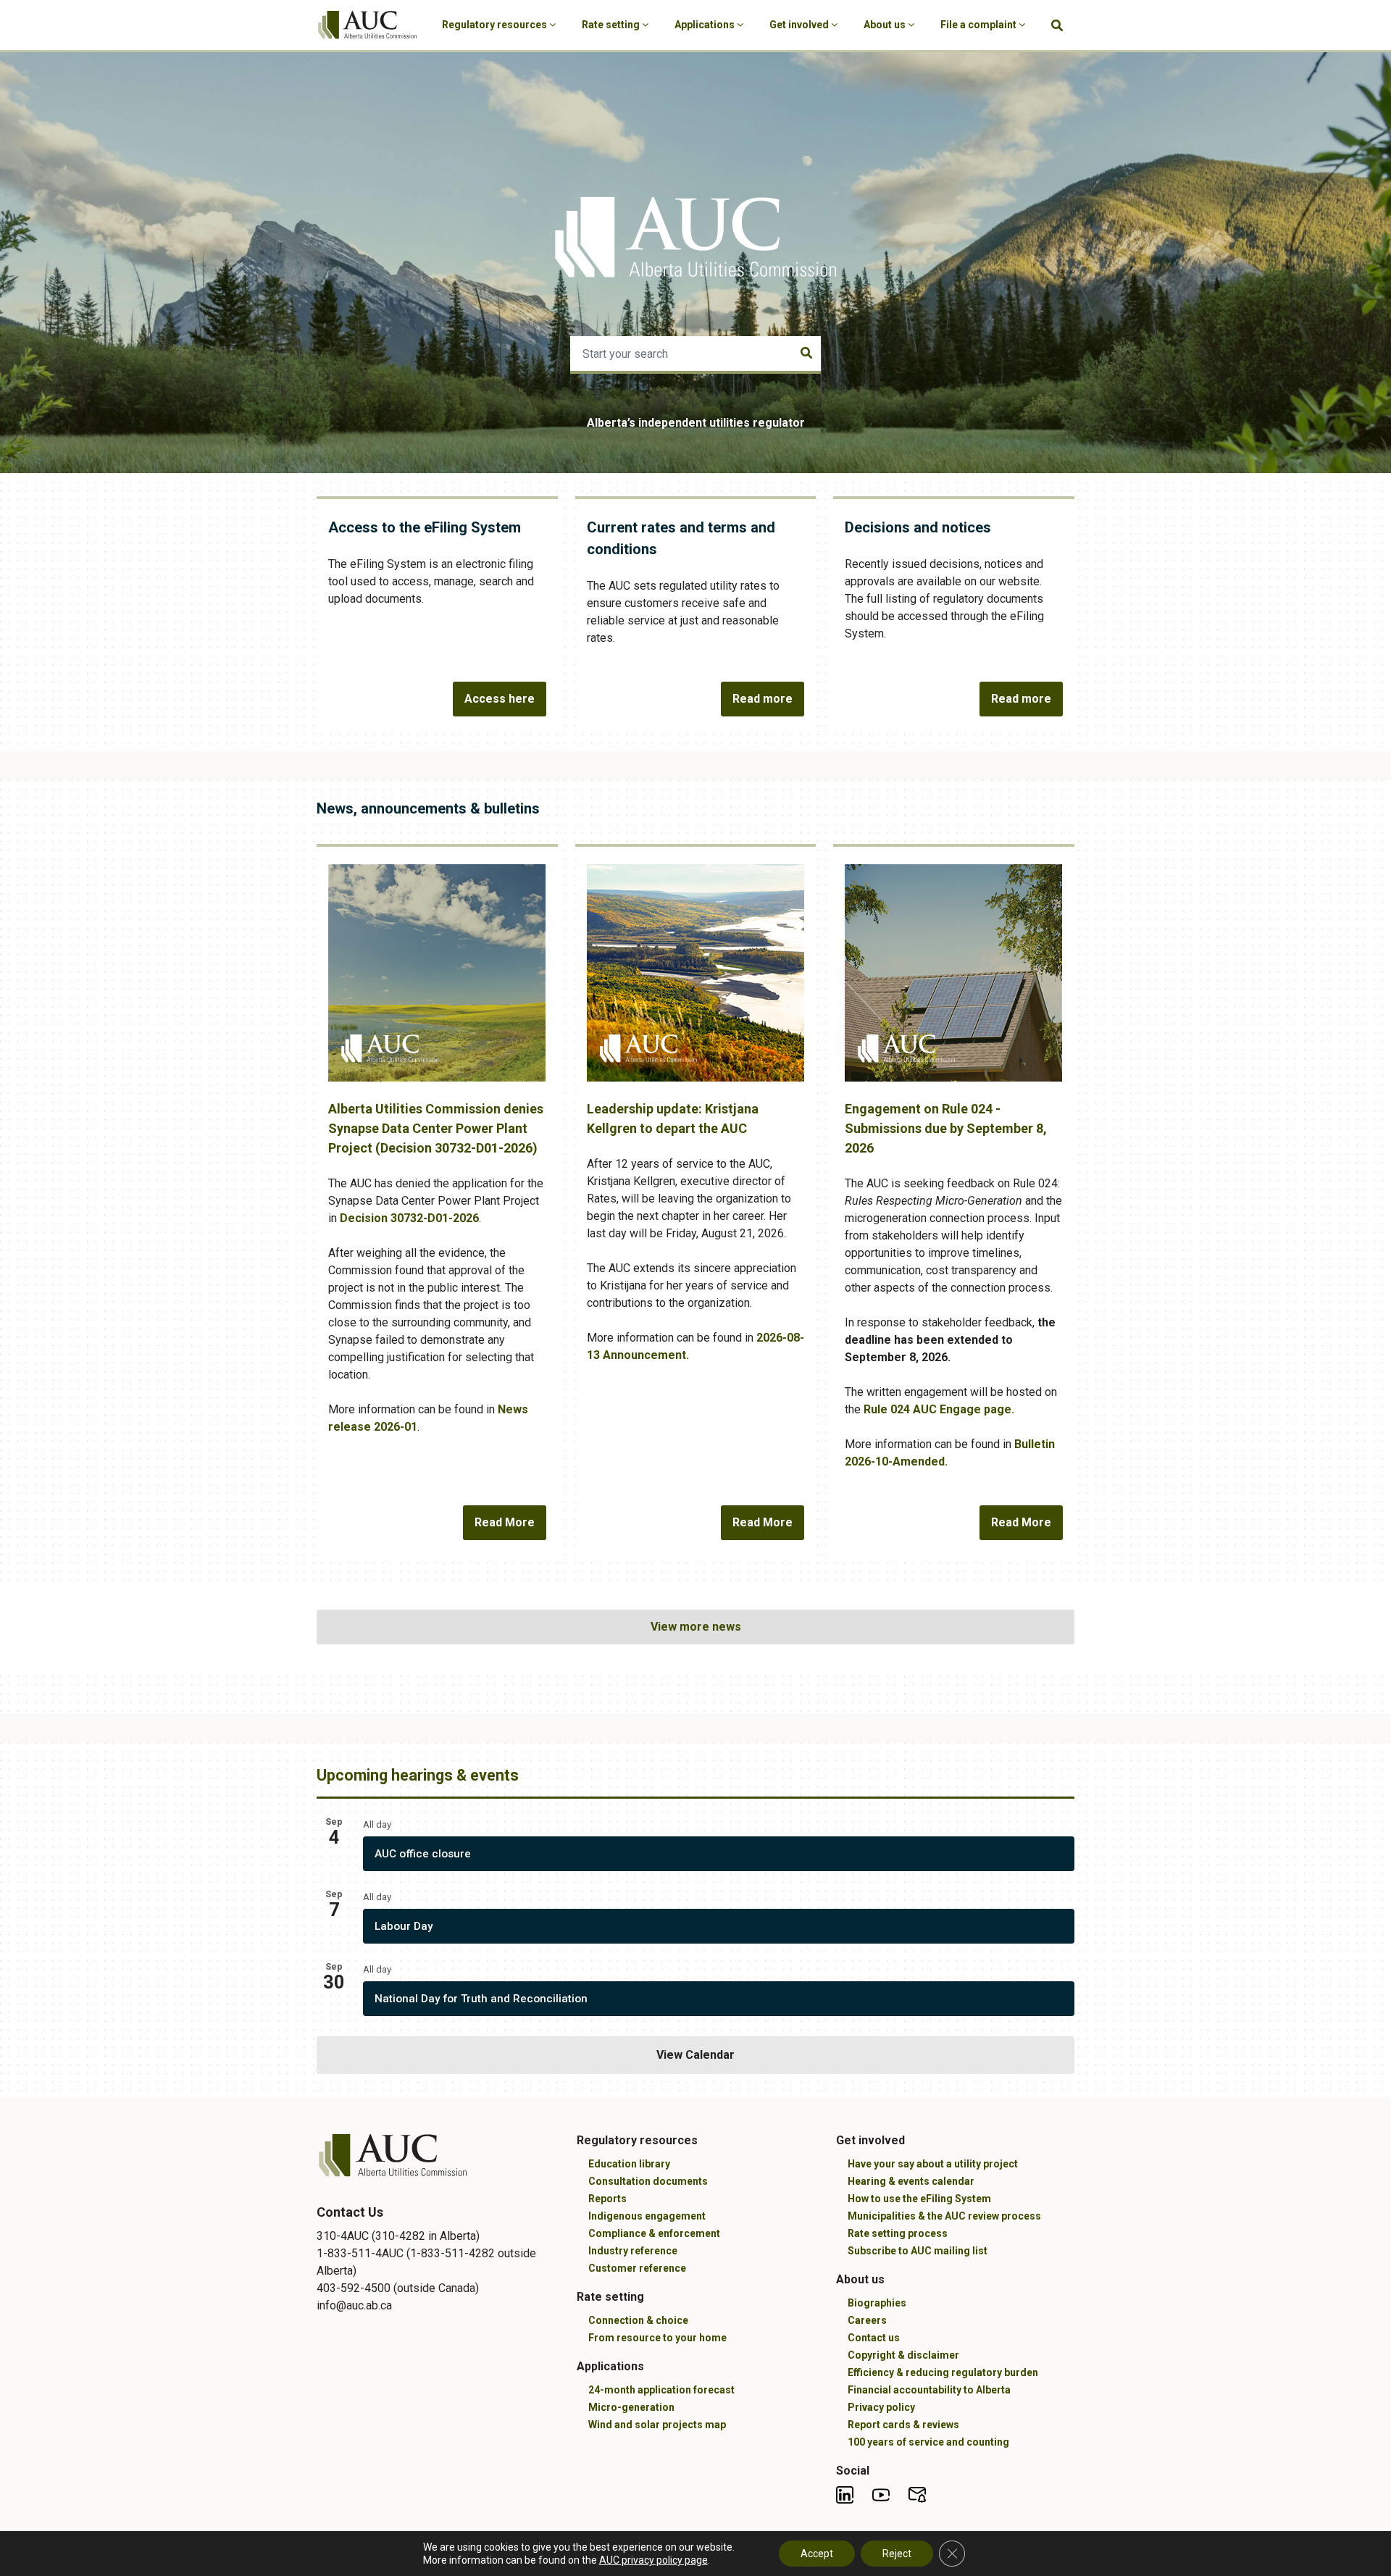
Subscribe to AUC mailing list (918, 2251)
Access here (500, 699)
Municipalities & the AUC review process (944, 2216)
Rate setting (612, 25)
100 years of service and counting (928, 2442)
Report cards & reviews (903, 2425)
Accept (817, 2554)
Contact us (874, 2338)
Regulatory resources (496, 25)
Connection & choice (638, 2320)
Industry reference (633, 2251)
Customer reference (637, 2268)
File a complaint (979, 25)
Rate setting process (898, 2233)
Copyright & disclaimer (903, 2355)
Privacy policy (881, 2407)
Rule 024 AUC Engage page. (940, 1409)
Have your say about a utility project (933, 2164)
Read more (763, 699)
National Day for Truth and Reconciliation (481, 1999)
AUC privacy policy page (653, 2560)
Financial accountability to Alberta (929, 2390)
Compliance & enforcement (654, 2233)
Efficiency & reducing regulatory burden (943, 2372)
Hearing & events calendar (911, 2181)
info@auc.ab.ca (354, 2305)
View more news (696, 1627)
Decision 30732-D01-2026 (409, 1218)
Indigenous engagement (647, 2216)
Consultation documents (648, 2181)
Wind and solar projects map (657, 2425)
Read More (505, 1522)
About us (886, 25)
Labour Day (404, 1926)
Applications (706, 25)
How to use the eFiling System (919, 2199)
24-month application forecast (661, 2390)
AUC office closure (423, 1854)
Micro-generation (631, 2407)
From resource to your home (657, 2338)
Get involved (800, 25)
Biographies (877, 2303)
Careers (867, 2320)
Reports (607, 2199)
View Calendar (695, 2055)
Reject (897, 2554)
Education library (629, 2164)
